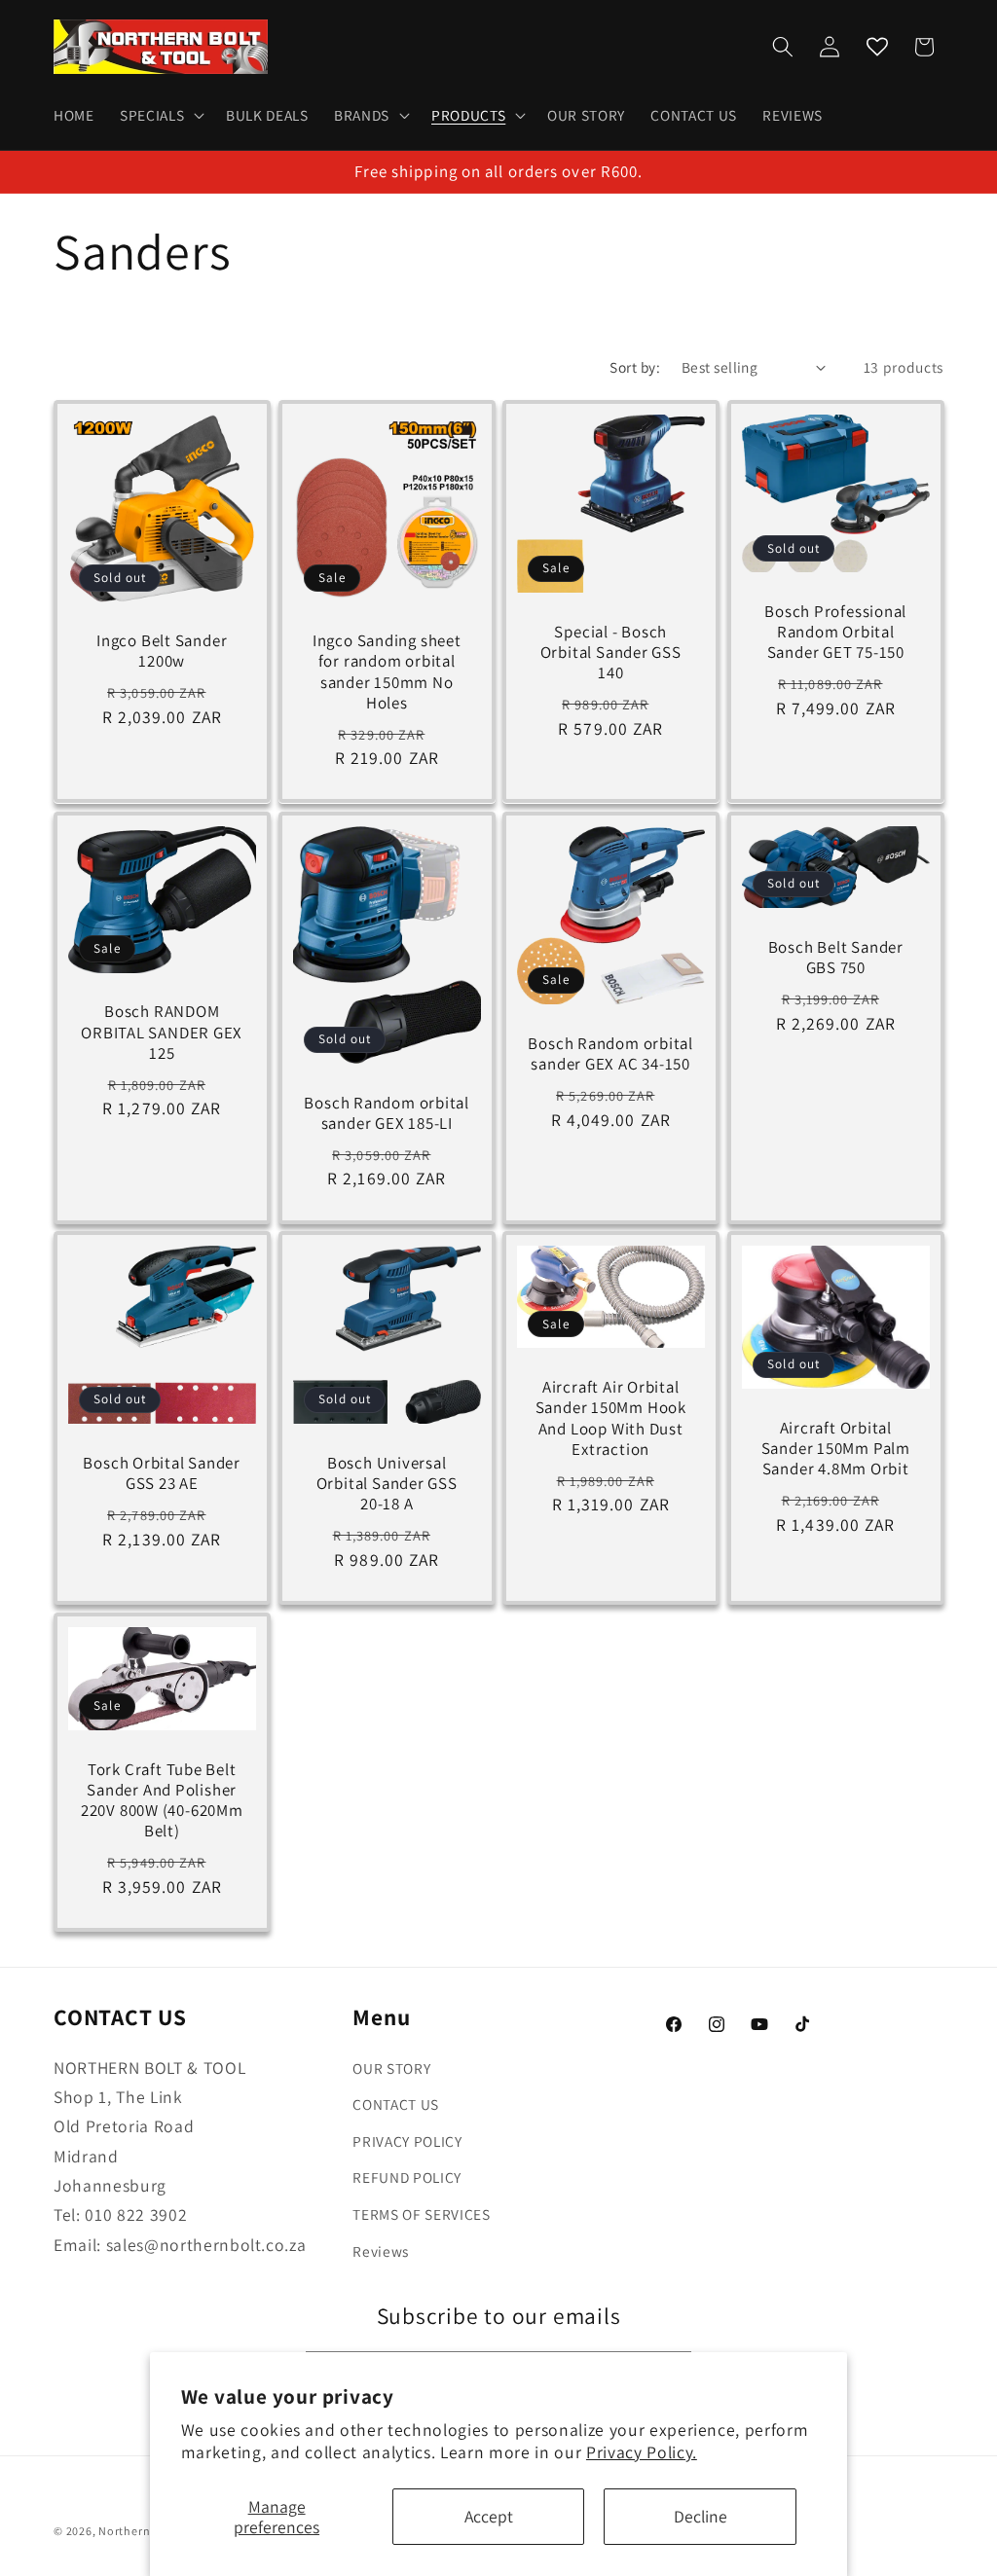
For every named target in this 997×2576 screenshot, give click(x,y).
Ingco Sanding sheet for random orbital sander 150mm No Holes (386, 673)
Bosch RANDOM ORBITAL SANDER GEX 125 (162, 1032)
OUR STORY (391, 2068)
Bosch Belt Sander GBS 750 (835, 958)
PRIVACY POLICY (407, 2141)
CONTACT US (396, 2104)
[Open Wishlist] (877, 47)
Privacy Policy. (642, 2452)
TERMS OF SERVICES (421, 2214)
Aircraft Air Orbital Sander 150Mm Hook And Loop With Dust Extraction (611, 1419)
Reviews (381, 2251)
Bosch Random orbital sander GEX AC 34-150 (610, 1054)
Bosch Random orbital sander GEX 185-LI (387, 1112)
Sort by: (635, 367)
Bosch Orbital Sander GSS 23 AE (162, 1473)
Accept (489, 2516)
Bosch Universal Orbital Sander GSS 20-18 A (386, 1484)
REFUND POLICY (407, 2177)
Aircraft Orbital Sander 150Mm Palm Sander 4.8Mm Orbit (835, 1449)
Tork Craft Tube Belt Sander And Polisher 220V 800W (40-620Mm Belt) (162, 1801)
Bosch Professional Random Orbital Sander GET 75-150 (835, 632)
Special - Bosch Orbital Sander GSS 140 (611, 653)
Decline (701, 2516)
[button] (160, 116)
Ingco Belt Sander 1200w (162, 652)
